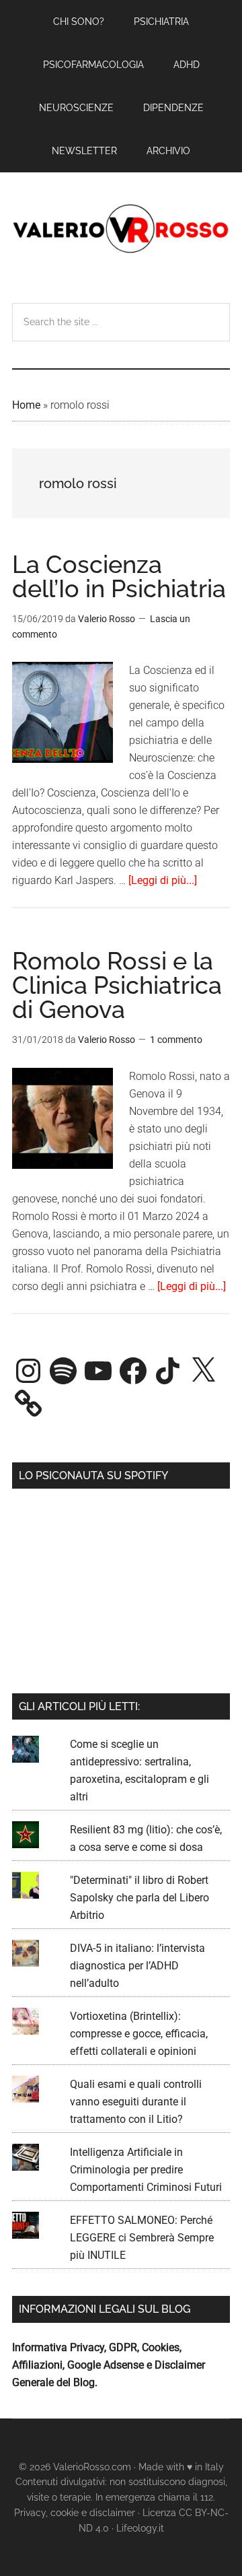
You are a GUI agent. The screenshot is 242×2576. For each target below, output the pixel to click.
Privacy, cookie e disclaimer (75, 2513)
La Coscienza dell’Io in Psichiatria (119, 576)
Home (26, 405)
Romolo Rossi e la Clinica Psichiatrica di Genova (117, 985)
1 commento (176, 1040)
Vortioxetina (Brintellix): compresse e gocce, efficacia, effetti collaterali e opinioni (139, 2034)
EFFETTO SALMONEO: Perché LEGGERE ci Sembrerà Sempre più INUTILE (142, 2238)
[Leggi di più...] (163, 880)
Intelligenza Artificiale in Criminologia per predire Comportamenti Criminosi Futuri (146, 2170)
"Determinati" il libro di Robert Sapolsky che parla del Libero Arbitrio (139, 1898)
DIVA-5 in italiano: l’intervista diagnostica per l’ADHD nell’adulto (137, 1966)
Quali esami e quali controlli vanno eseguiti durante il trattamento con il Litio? (136, 2102)
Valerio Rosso (121, 230)
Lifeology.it (140, 2528)
